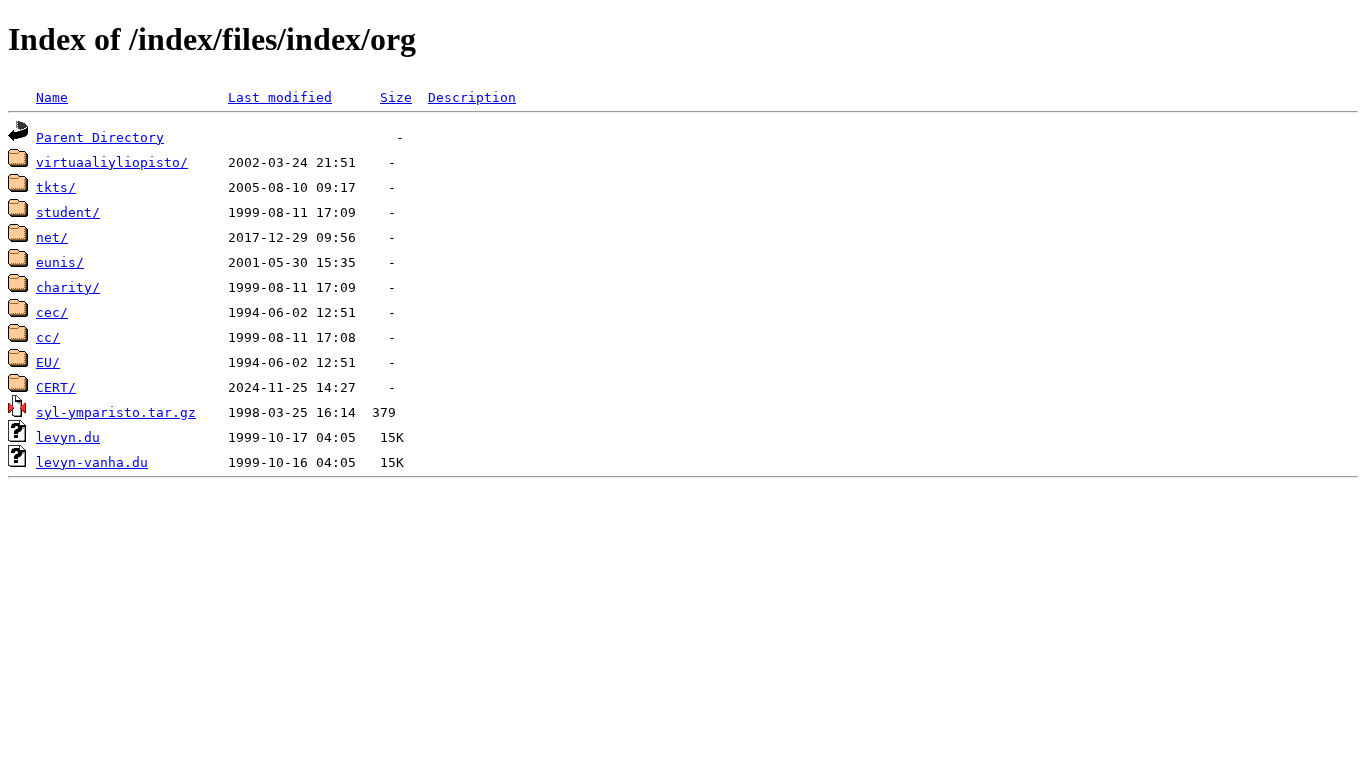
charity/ (68, 287)
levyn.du (68, 437)
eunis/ (60, 262)
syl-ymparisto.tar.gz (116, 412)
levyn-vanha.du (92, 462)
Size (396, 97)
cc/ (48, 337)
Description (472, 97)
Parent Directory (100, 137)
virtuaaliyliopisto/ (112, 162)
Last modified (280, 97)
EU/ (48, 362)
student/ (68, 212)
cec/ (52, 312)
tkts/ (56, 187)
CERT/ (56, 387)
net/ (52, 237)
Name (52, 97)
